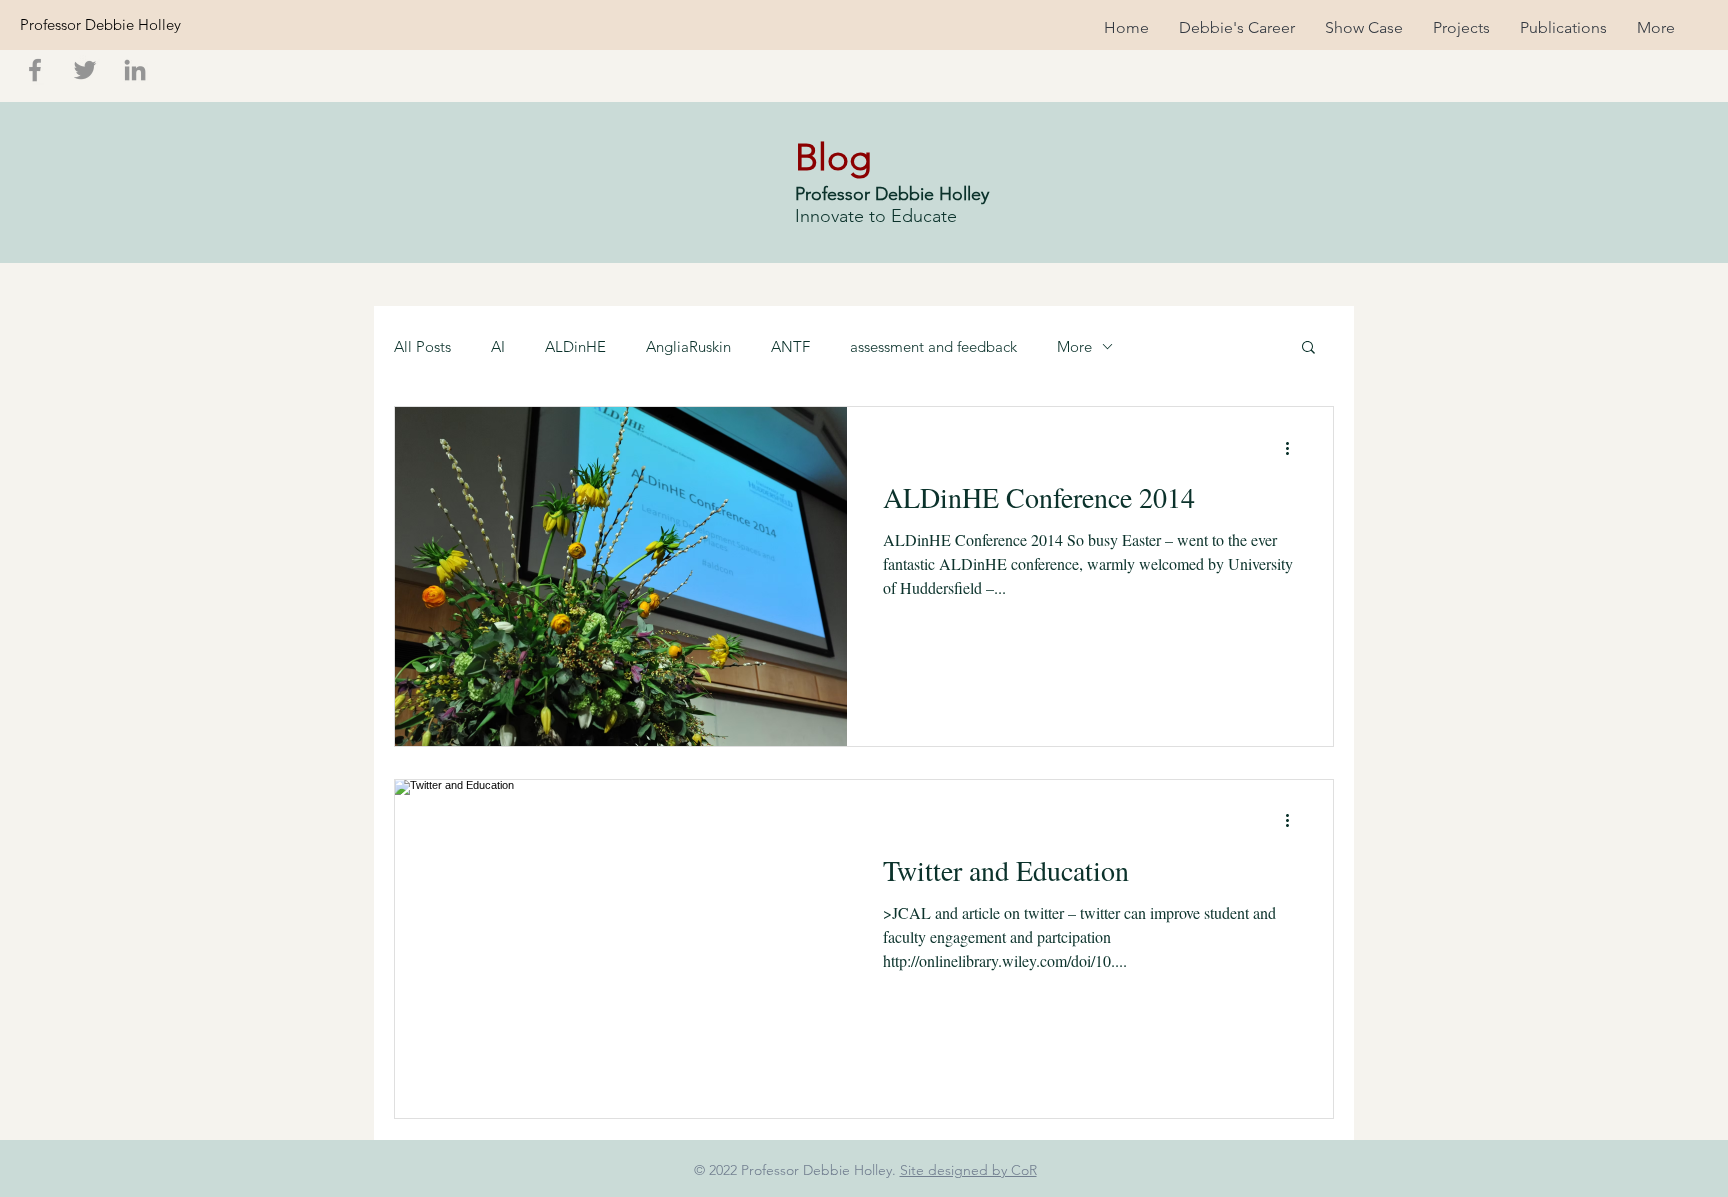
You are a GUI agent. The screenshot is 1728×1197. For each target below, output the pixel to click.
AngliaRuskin (688, 346)
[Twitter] (85, 70)
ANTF (790, 346)
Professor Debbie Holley (100, 24)
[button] (1308, 348)
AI (498, 346)
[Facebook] (35, 70)
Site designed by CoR (968, 1170)
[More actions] (1294, 448)
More (1074, 346)
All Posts (422, 346)
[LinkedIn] (135, 70)
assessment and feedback (933, 346)
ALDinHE (575, 346)
